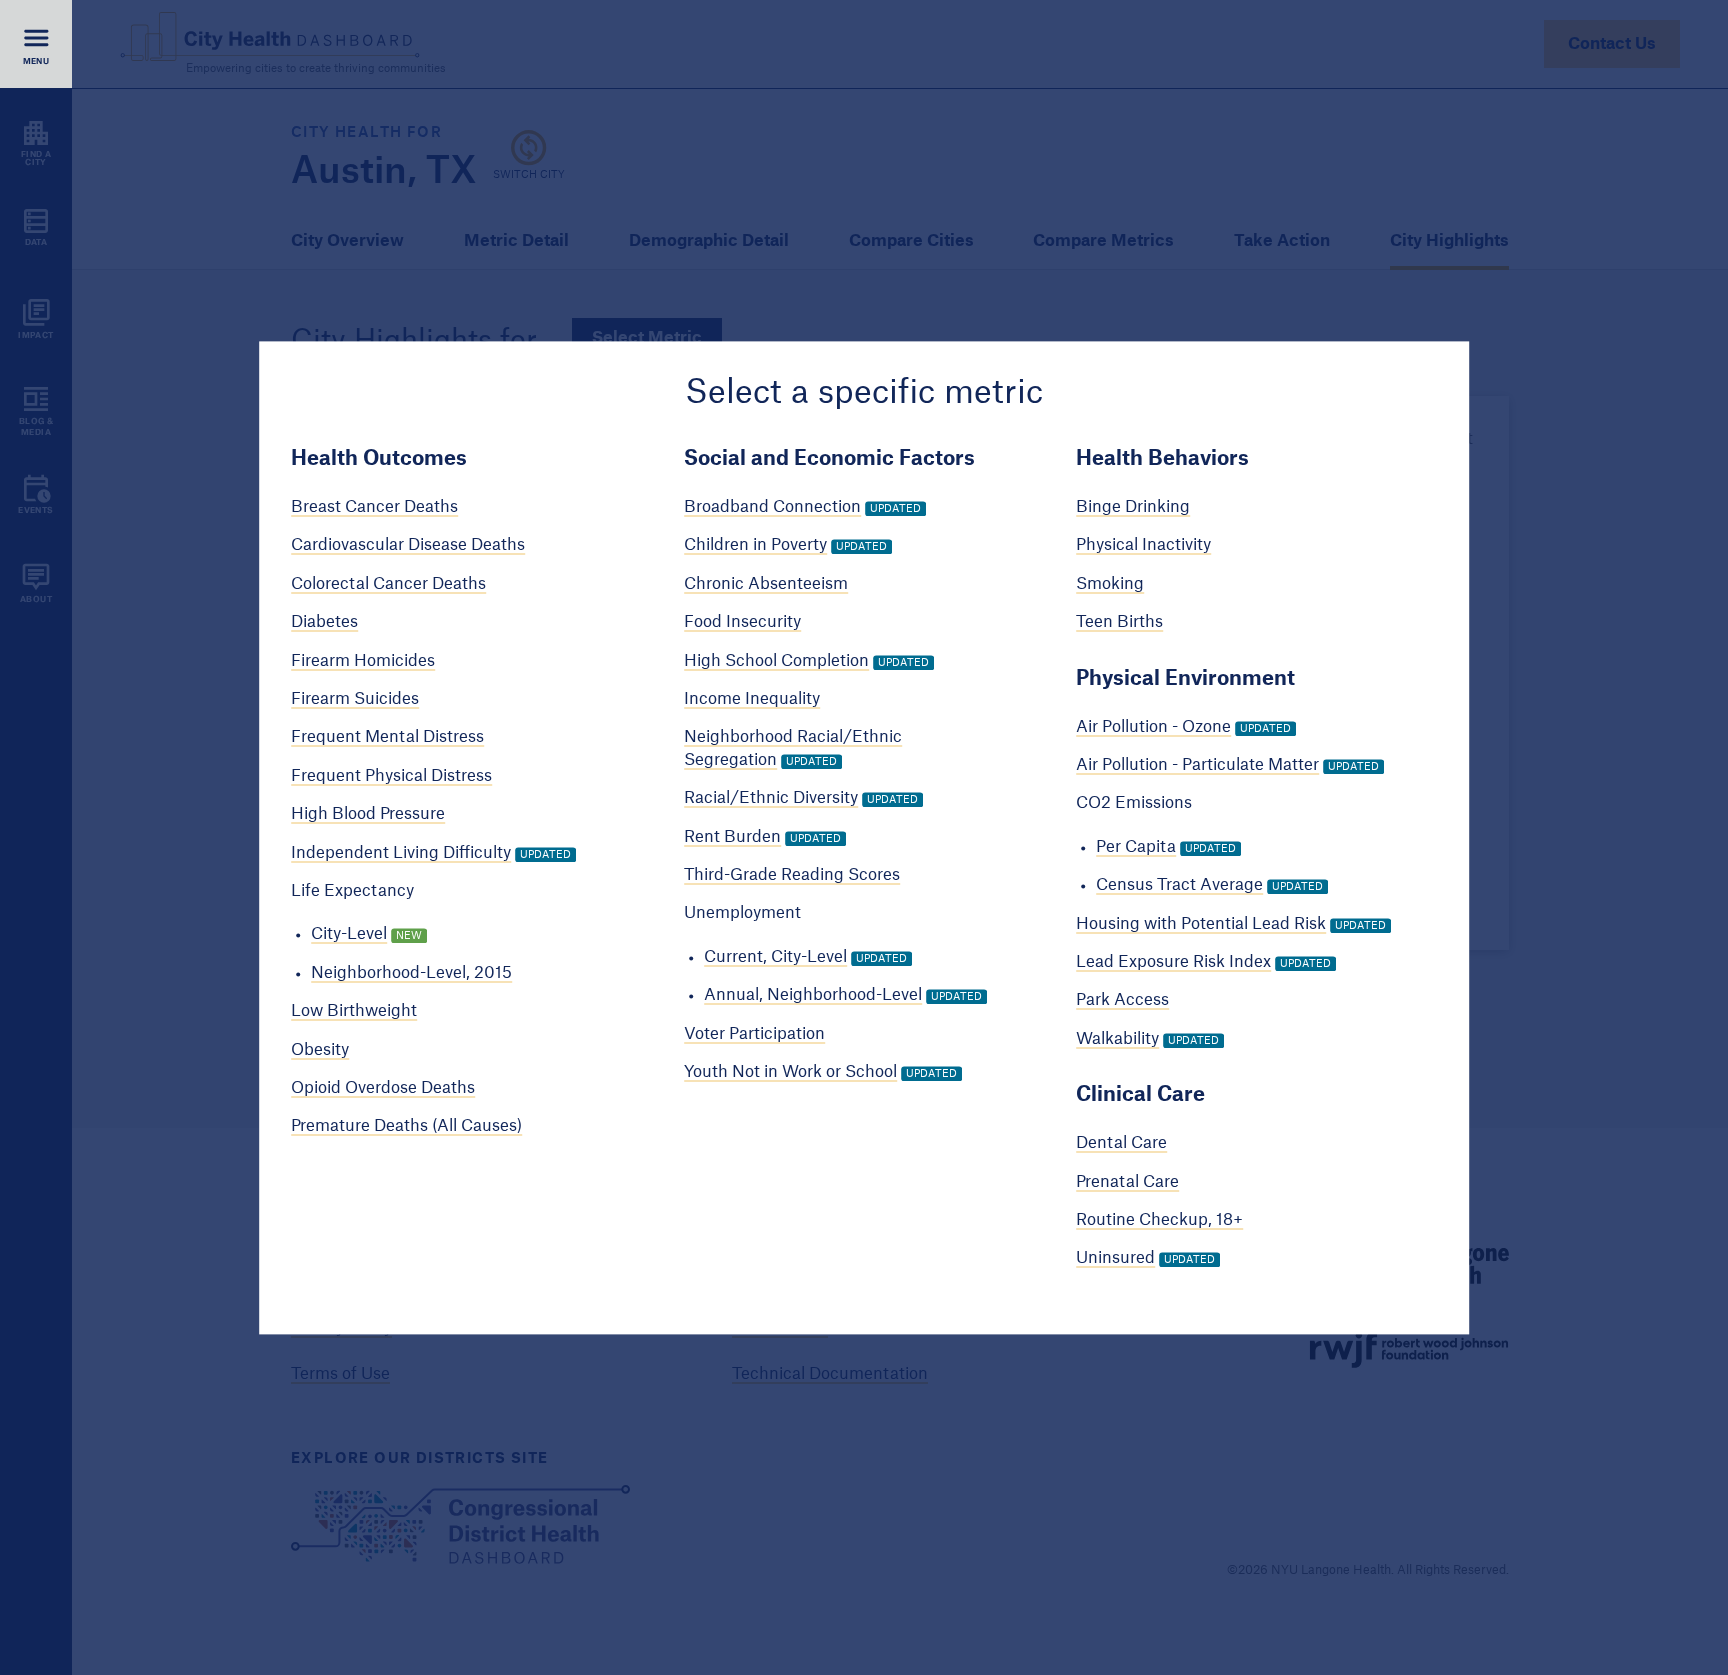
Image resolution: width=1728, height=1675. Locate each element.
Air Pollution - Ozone (1153, 727)
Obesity (320, 1050)
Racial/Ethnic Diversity (771, 799)
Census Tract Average (1179, 886)
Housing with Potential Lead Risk (1201, 924)
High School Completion (776, 661)
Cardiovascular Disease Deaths (408, 546)
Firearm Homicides (363, 661)
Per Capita (1136, 847)
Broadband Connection (772, 507)
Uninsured (1115, 1259)
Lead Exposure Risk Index (1173, 962)
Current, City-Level (775, 957)
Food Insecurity (742, 623)
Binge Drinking (1133, 507)
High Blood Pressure (368, 815)
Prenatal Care (1127, 1182)
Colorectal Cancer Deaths (388, 584)
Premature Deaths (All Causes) (406, 1127)
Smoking (1110, 584)
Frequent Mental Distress (387, 738)
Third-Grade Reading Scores (792, 875)
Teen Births (1119, 623)
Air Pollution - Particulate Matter (1197, 765)
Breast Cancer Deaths (374, 507)
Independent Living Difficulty (401, 853)
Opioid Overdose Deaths (383, 1088)
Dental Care (1121, 1144)
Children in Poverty (755, 546)
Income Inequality (752, 699)
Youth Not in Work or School (790, 1072)
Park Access (1122, 1001)
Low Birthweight (354, 1012)
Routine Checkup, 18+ (1159, 1220)
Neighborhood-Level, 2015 (411, 973)
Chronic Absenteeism (766, 584)
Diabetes (324, 623)
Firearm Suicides (355, 699)
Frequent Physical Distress (391, 776)
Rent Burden (732, 837)
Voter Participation (754, 1034)
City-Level (349, 935)
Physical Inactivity (1143, 546)
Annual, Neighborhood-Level (813, 996)
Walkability (1117, 1039)
